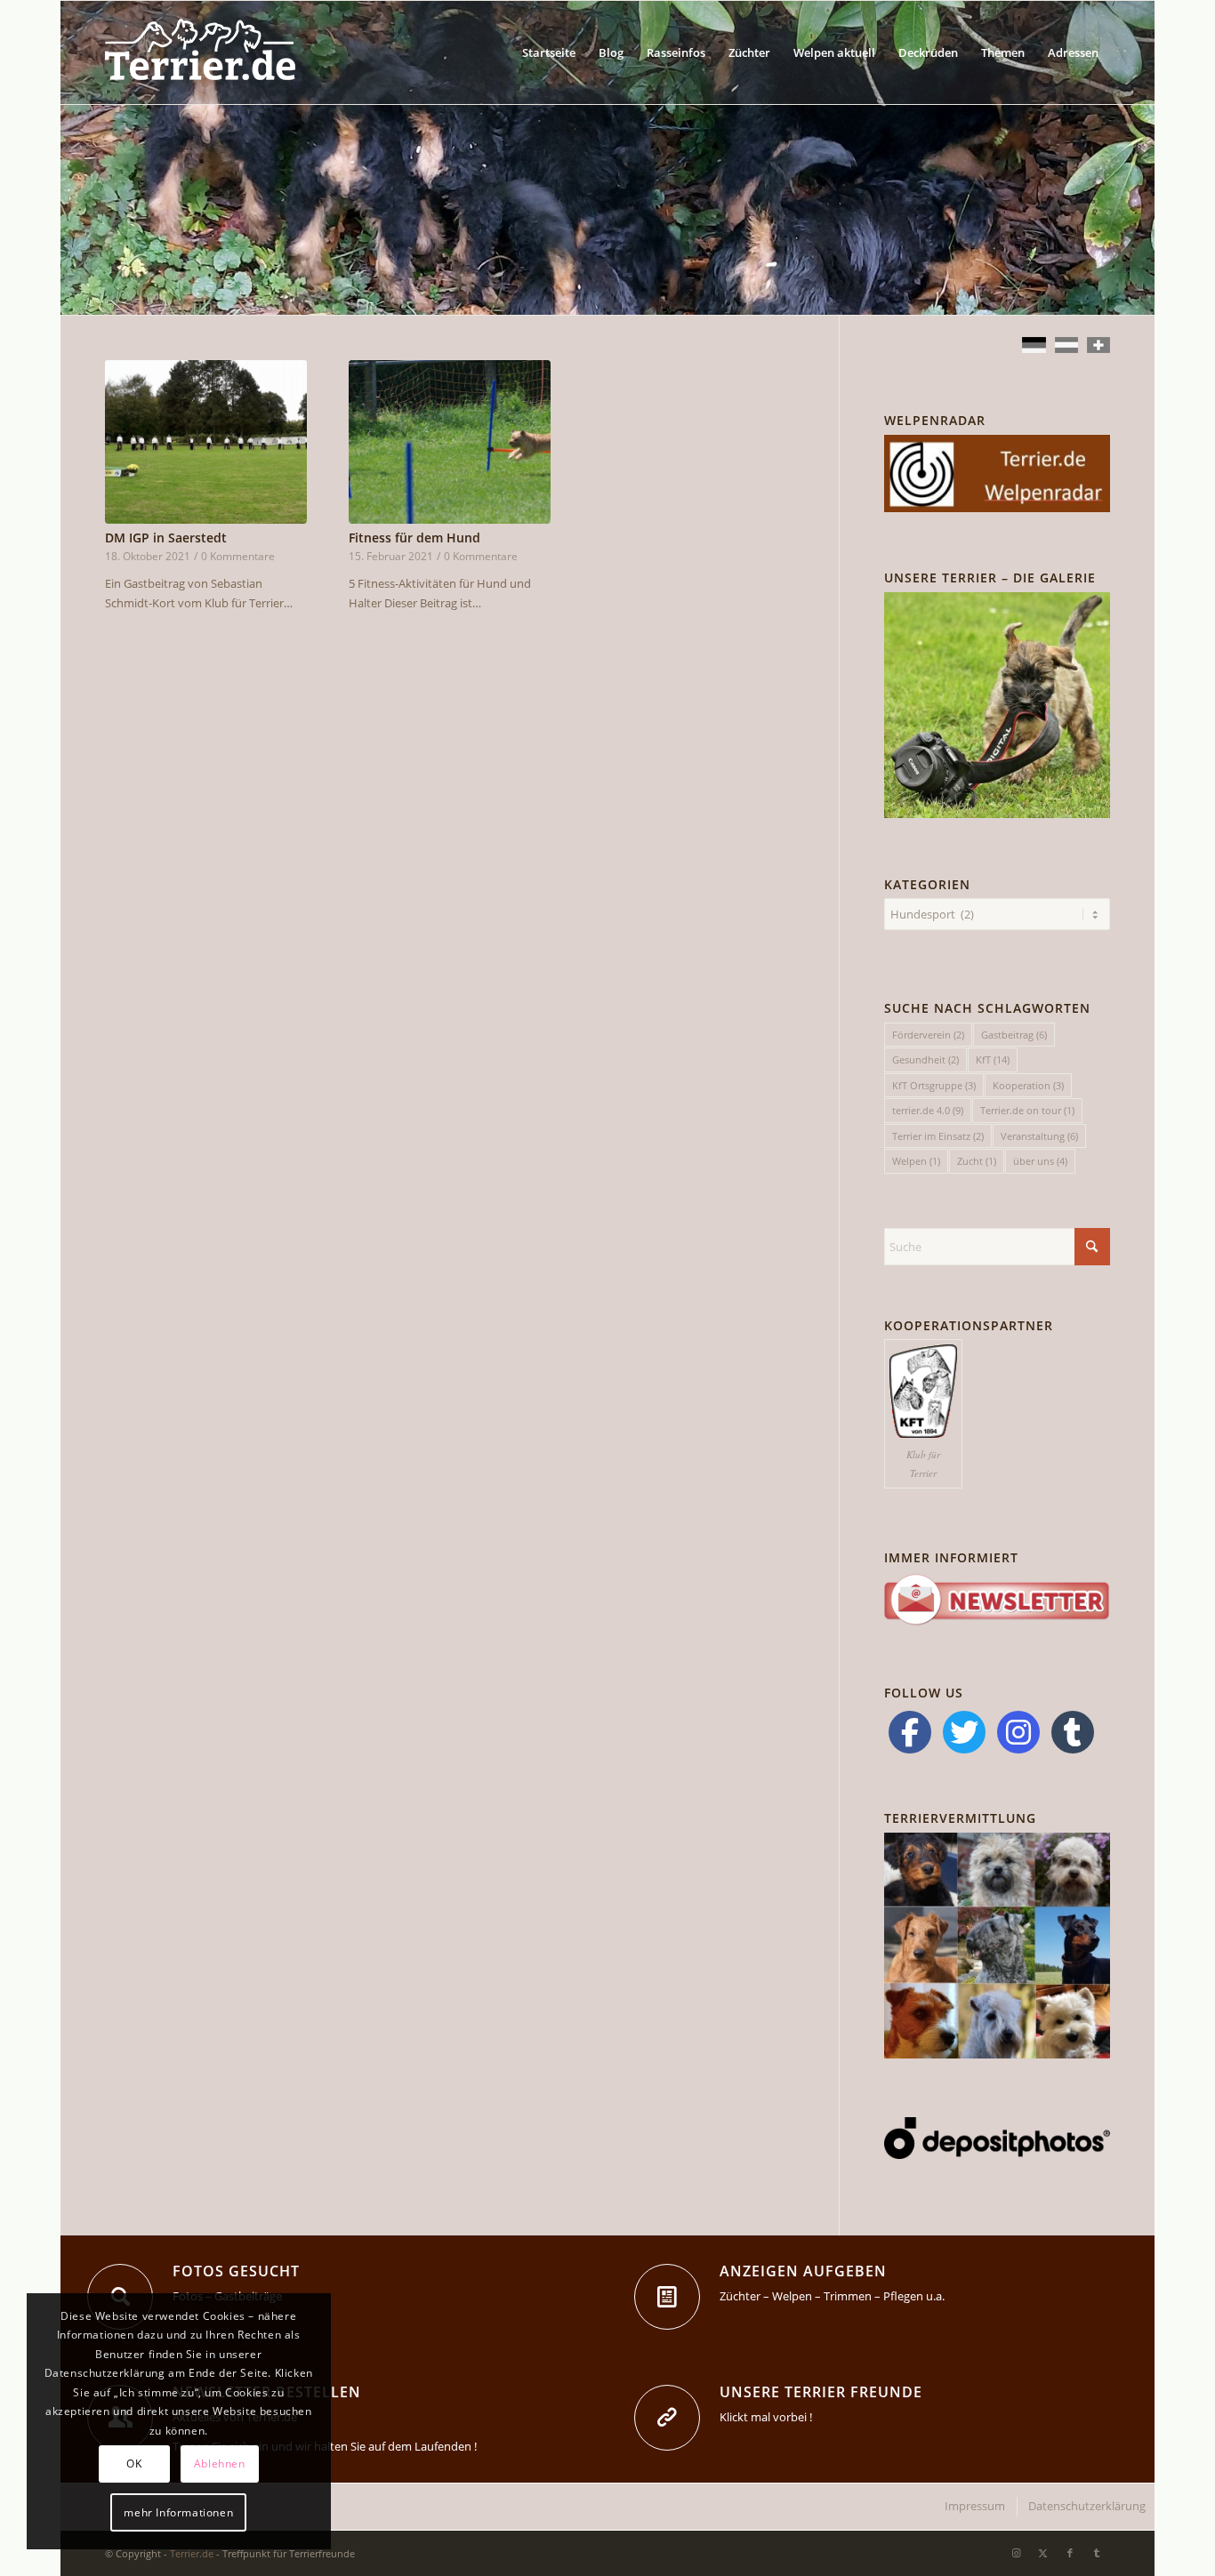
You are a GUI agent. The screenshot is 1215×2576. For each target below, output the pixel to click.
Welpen (916, 1161)
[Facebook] (910, 1732)
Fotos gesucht (236, 2271)
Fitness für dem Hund (414, 538)
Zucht (977, 1161)
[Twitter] (964, 1732)
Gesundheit (925, 1059)
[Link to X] (1043, 2553)
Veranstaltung (1039, 1136)
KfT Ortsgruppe (934, 1085)
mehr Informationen (178, 2512)
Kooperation (1028, 1085)
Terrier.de (192, 2553)
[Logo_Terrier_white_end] (200, 52)
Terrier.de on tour (1027, 1110)
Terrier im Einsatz (938, 1136)
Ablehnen (220, 2464)
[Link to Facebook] (1070, 2553)
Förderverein (928, 1035)
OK (134, 2464)
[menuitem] (549, 52)
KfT (993, 1059)
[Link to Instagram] (1017, 2553)
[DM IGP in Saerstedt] (206, 442)
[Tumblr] (1073, 1732)
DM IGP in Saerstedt (166, 538)
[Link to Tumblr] (1097, 2553)
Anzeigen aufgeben (803, 2271)
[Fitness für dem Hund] (450, 442)
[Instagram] (1018, 1732)
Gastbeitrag (1014, 1035)
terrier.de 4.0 (928, 1110)
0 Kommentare (238, 556)
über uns (1040, 1161)
